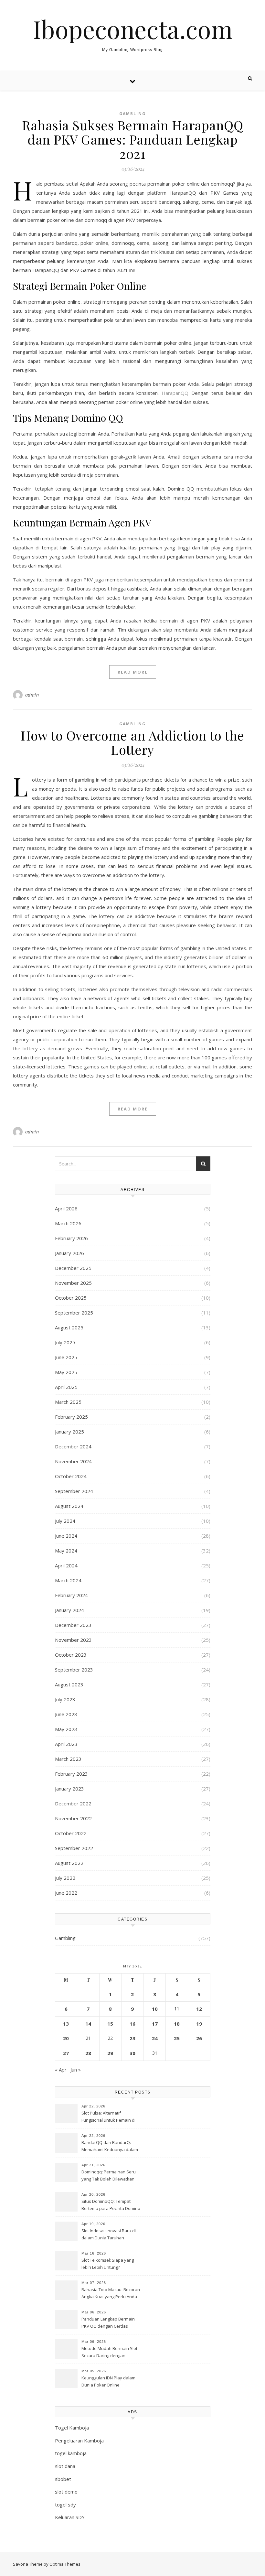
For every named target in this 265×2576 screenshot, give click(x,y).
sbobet (63, 2479)
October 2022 (71, 1833)
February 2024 (71, 1595)
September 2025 (74, 1313)
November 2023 (73, 1640)
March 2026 (68, 1223)
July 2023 (65, 1699)
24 (155, 2038)
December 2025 (73, 1268)
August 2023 (69, 1684)
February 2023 (71, 1774)
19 (199, 2024)
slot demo (66, 2492)
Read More (133, 672)
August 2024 (69, 1506)
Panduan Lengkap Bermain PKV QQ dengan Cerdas (108, 2322)
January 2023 (69, 1789)
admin (32, 695)
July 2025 (65, 1342)
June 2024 (66, 1536)
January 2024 (69, 1610)
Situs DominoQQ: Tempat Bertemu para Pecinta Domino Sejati (111, 2205)
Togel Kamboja (72, 2428)
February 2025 (71, 1417)
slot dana (65, 2466)
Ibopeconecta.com (133, 29)
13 (66, 2024)
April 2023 (66, 1744)
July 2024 (65, 1521)
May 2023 (66, 1729)
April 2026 (66, 1208)
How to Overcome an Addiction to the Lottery (132, 742)
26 (199, 2038)
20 (66, 2038)
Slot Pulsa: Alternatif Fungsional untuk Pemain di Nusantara (108, 2117)
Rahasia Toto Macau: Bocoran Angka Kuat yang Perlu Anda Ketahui (111, 2294)
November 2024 (73, 1461)
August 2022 (69, 1863)
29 (110, 2053)
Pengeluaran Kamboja (79, 2441)
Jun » (76, 2070)
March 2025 (68, 1402)
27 (66, 2053)
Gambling (132, 114)
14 (88, 2024)
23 (132, 2038)
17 (155, 2024)
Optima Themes (65, 2564)
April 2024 (66, 1565)
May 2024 (66, 1551)
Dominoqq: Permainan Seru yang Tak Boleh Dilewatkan (109, 2175)
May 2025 (66, 1372)
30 (132, 2053)
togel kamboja (71, 2453)
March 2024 (68, 1580)
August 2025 (69, 1327)
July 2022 (65, 1878)
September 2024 (74, 1491)
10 (155, 2009)
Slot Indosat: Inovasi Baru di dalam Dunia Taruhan (109, 2234)
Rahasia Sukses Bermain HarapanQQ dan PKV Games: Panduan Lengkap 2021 (132, 139)
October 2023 (71, 1655)
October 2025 (71, 1298)
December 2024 (73, 1446)
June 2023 (66, 1714)
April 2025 (66, 1387)
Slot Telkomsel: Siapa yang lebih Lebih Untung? (108, 2264)
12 (199, 2009)
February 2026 (71, 1238)
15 (110, 2024)
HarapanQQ (175, 393)
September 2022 (74, 1848)
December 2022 (73, 1803)
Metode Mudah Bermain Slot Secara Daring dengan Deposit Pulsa (109, 2353)
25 (177, 2038)
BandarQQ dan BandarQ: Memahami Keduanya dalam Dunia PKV (110, 2147)
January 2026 (69, 1253)
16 (132, 2024)
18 (177, 2024)
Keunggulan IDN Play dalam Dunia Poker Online (108, 2381)
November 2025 (73, 1283)
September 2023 (74, 1670)
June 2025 (66, 1357)
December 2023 (73, 1625)
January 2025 (69, 1432)
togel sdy (65, 2505)
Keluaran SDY (70, 2517)
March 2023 (68, 1759)
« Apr (61, 2070)
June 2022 (66, 1893)
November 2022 (73, 1818)
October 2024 (71, 1476)
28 (88, 2053)
